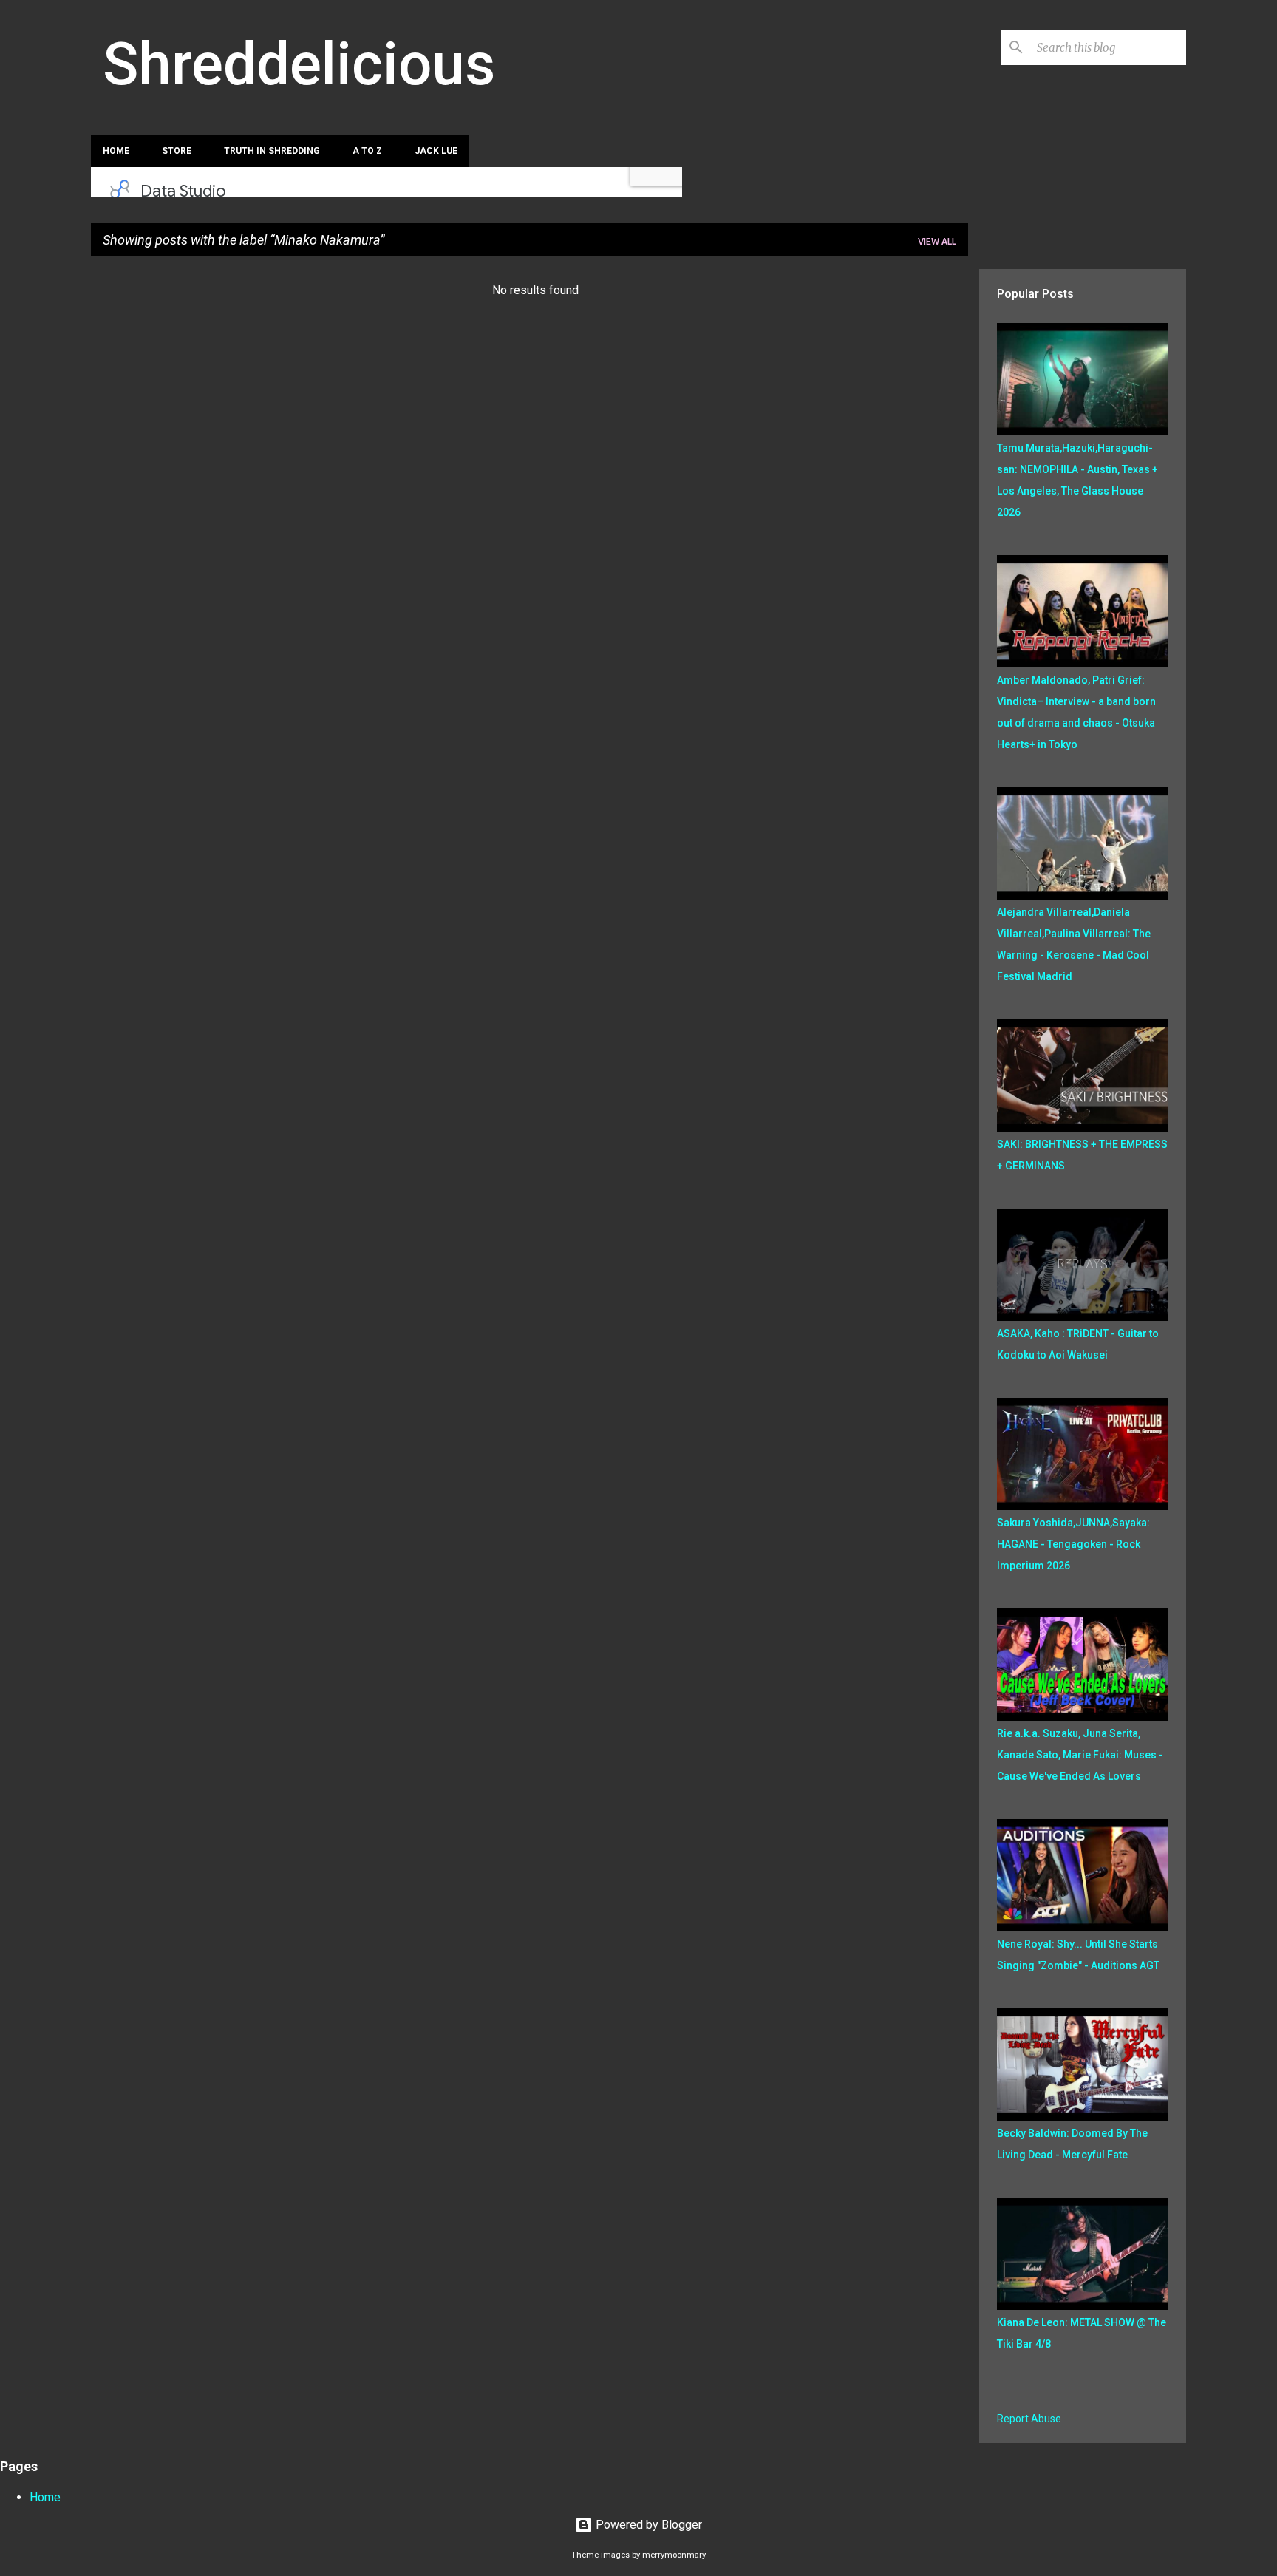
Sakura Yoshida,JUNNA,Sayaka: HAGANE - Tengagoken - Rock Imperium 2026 (1073, 1544)
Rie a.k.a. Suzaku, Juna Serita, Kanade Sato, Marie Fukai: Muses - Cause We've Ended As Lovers (1080, 1755)
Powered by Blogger (647, 2525)
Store (177, 151)
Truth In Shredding (272, 151)
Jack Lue (436, 151)
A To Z (367, 151)
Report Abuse (1029, 2419)
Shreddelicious (299, 64)
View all (937, 241)
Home (116, 151)
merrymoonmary (674, 2555)
